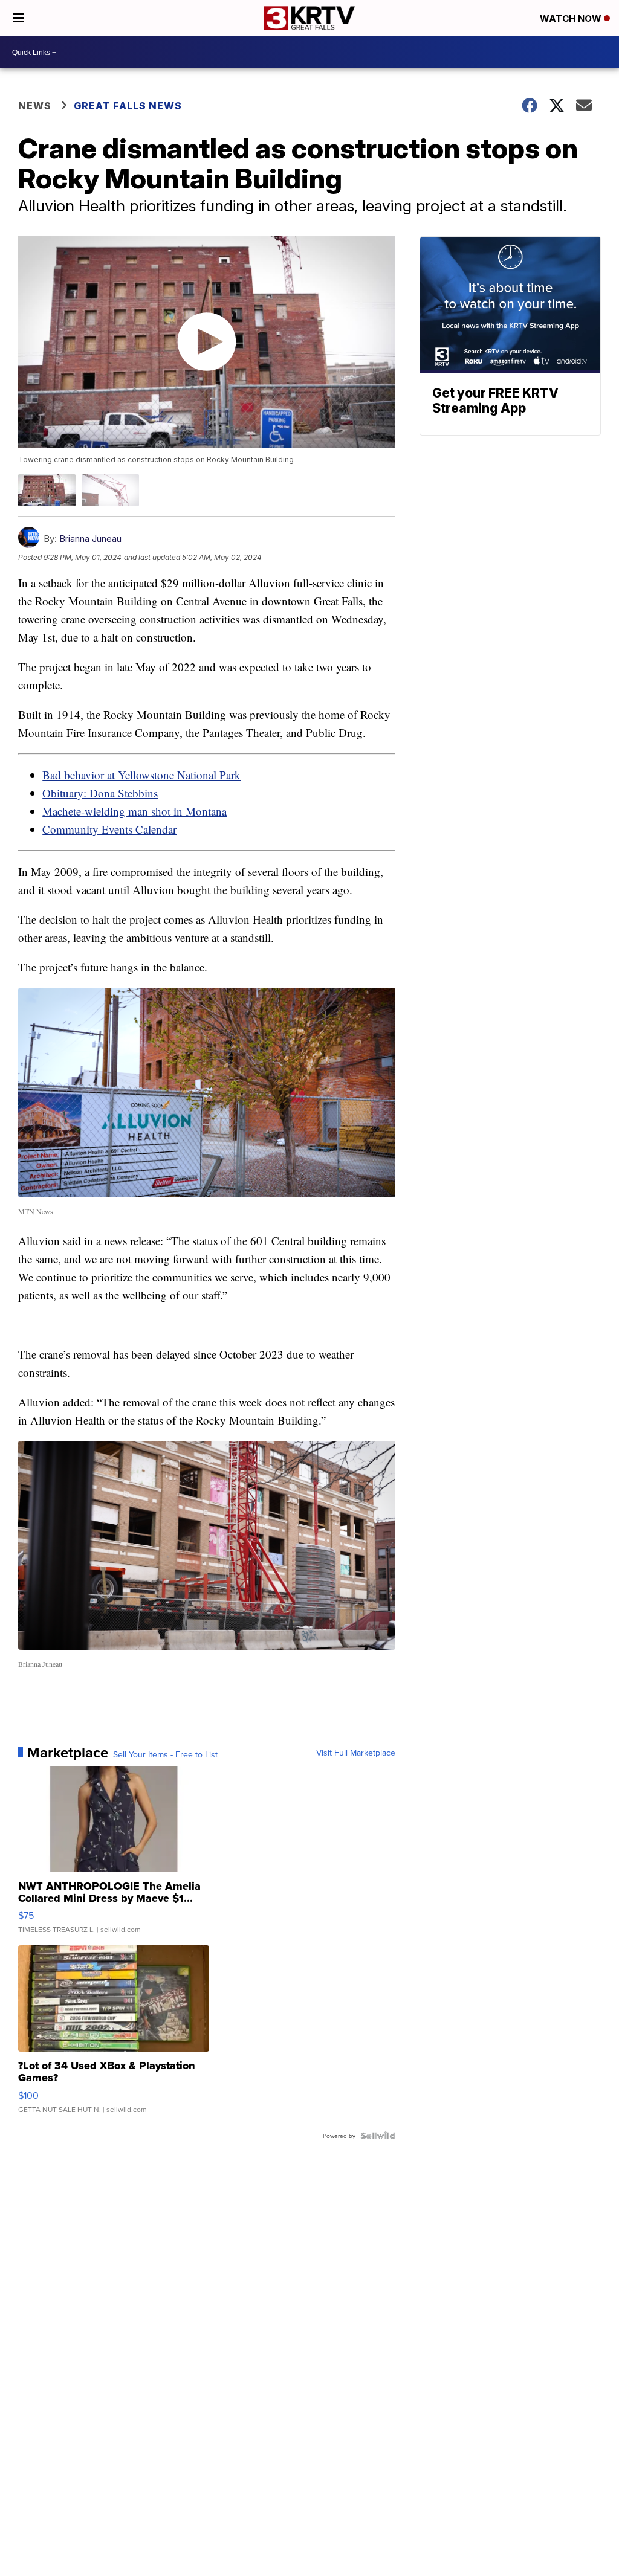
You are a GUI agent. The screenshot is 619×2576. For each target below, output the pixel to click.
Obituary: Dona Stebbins (100, 793)
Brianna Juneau (90, 539)
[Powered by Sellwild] (378, 2136)
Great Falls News (128, 106)
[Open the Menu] (18, 18)
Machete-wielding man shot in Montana (134, 811)
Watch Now (572, 18)
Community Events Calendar (109, 829)
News (35, 106)
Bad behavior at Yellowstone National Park (141, 775)
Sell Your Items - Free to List (165, 1754)
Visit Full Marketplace (356, 1753)
